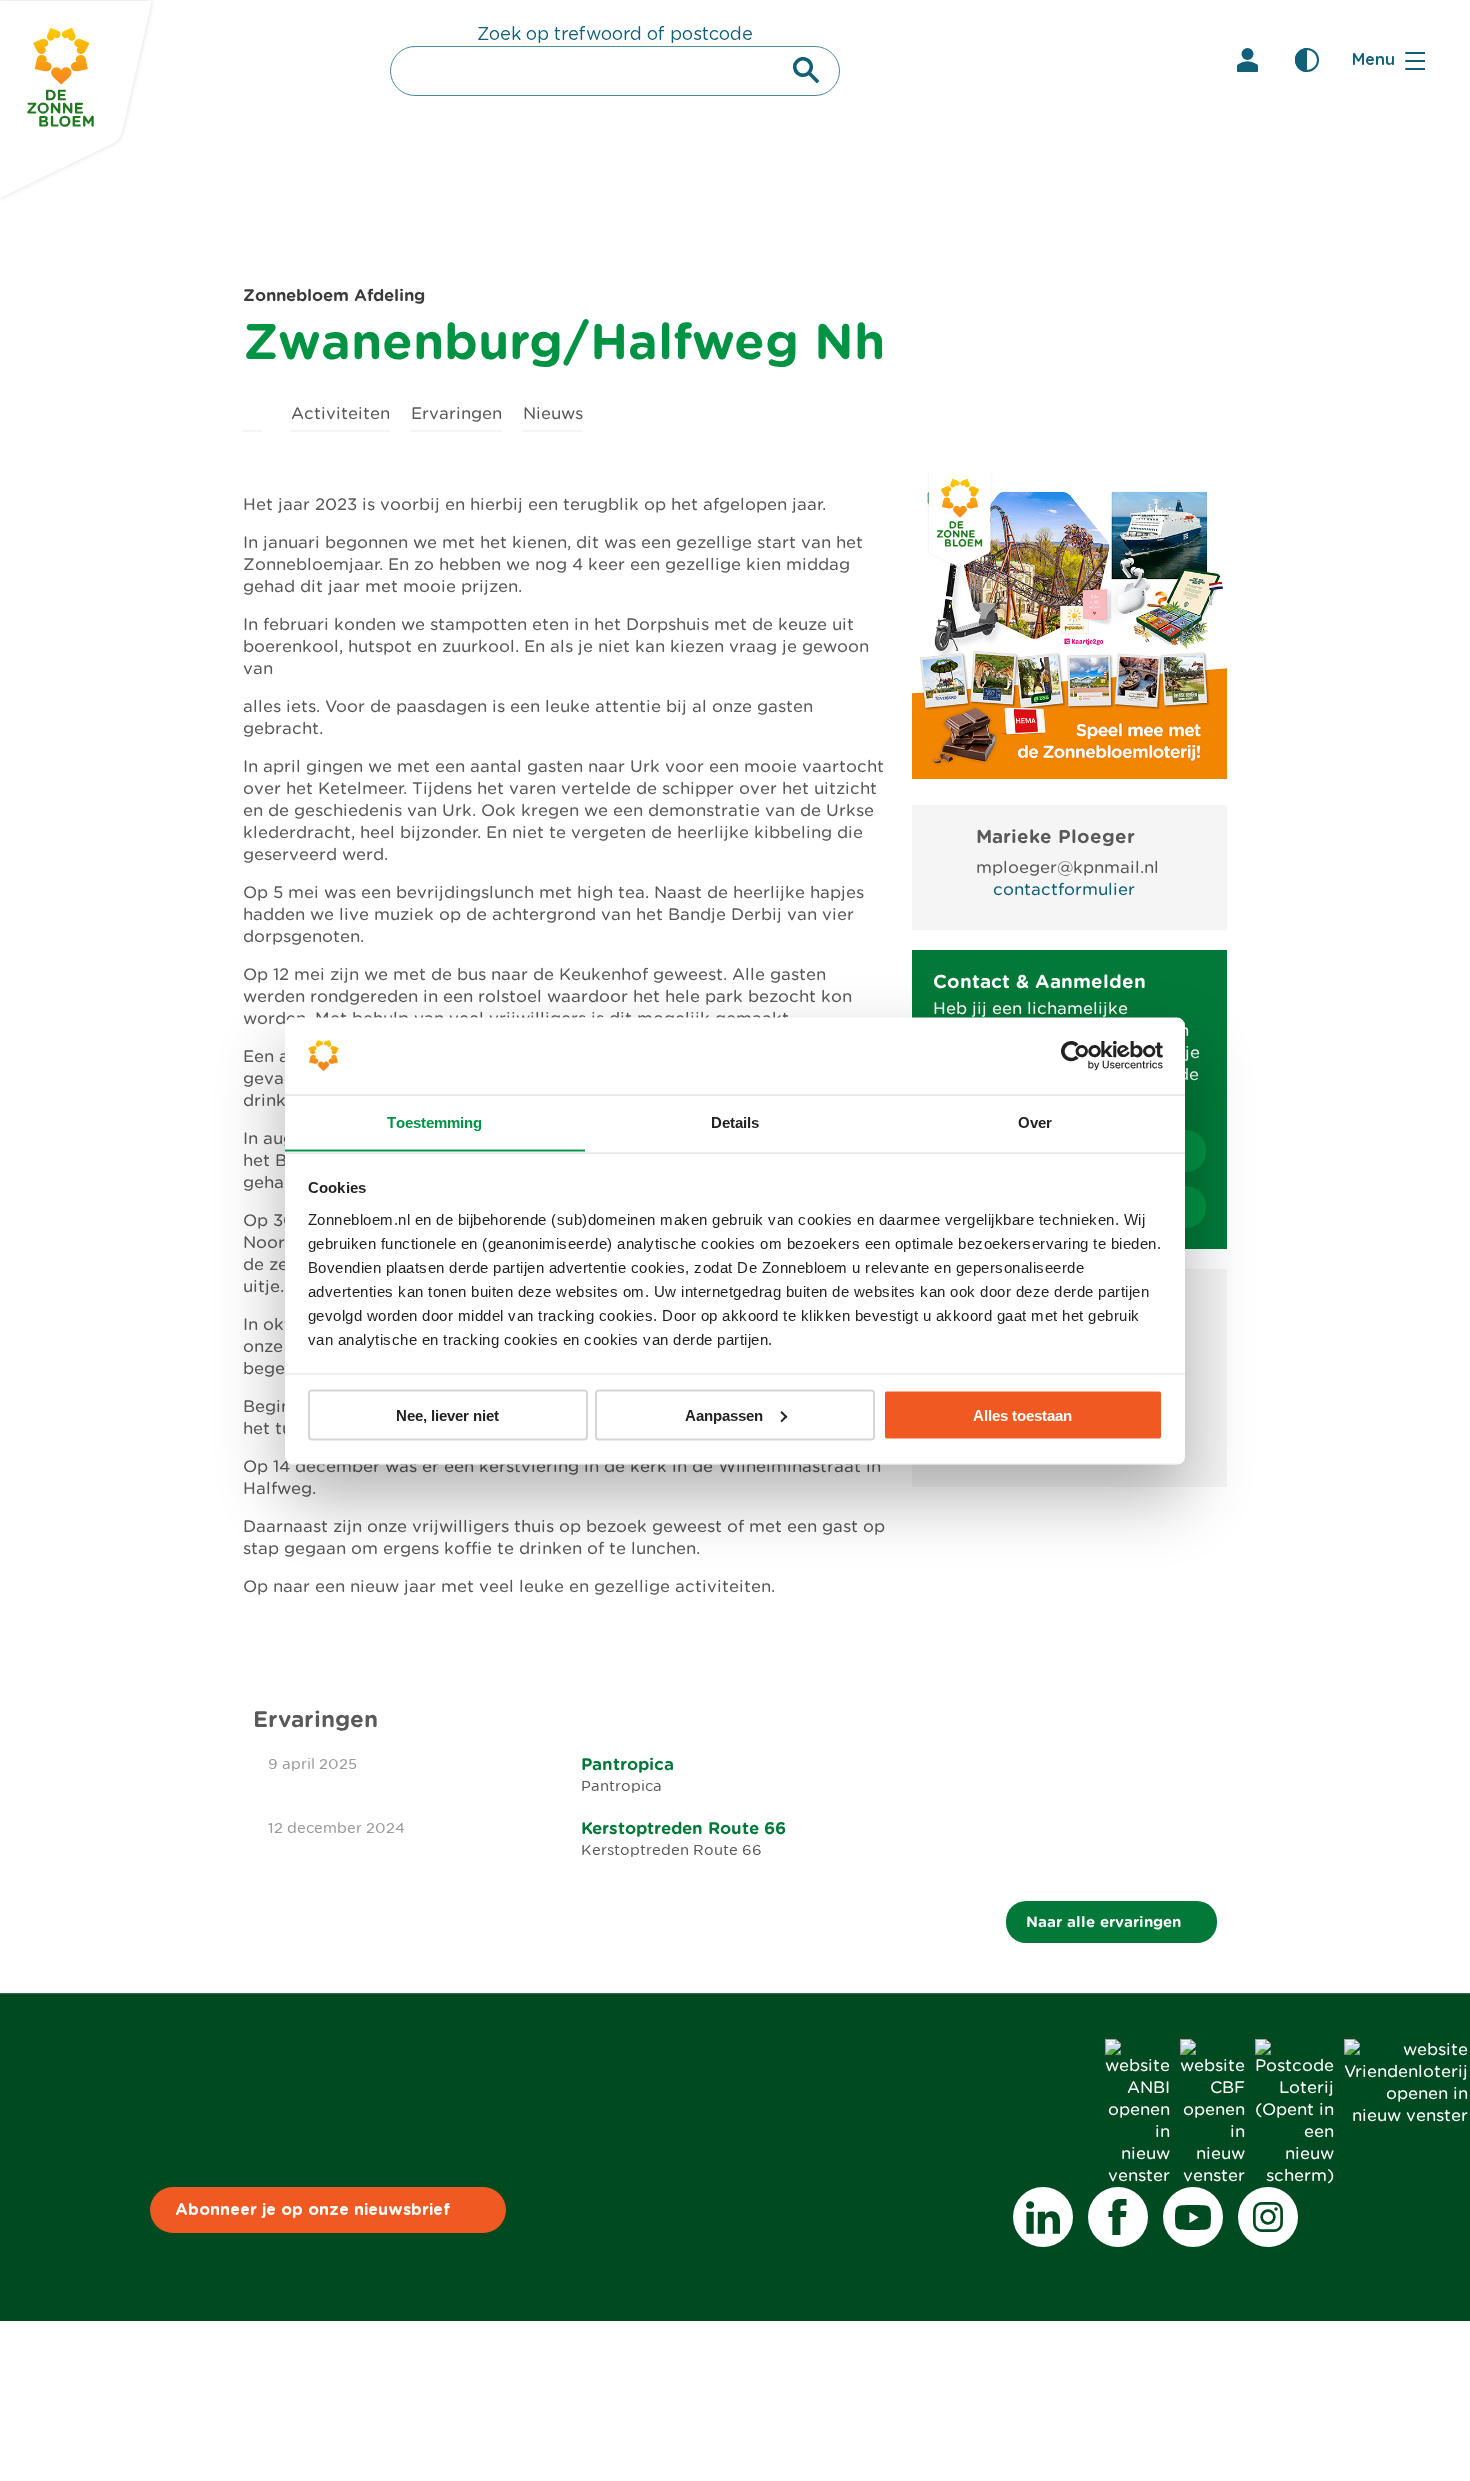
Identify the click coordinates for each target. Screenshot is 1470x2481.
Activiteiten (340, 413)
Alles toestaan (1022, 1414)
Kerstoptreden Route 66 (683, 1828)
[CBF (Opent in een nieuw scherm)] (1212, 2175)
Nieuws (553, 413)
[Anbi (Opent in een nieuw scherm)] (1137, 2175)
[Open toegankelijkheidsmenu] (1307, 60)
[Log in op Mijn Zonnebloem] (1247, 60)
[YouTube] (1193, 2217)
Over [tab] (1035, 1121)
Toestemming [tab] (434, 1121)
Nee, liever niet (447, 1414)
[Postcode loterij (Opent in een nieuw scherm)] (1294, 2175)
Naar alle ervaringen (1106, 1921)
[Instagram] (1268, 2217)
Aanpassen (724, 1414)
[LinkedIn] (1043, 2217)
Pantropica (627, 1764)
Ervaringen (456, 413)
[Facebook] (1118, 2217)
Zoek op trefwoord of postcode (615, 35)
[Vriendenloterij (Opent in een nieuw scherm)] (1406, 2115)
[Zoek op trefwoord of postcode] (806, 70)
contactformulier (1064, 889)
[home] (252, 410)
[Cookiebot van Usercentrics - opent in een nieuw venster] (1075, 1055)
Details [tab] (735, 1121)
